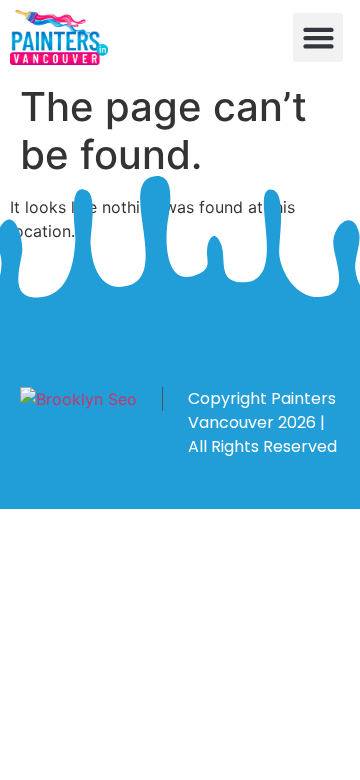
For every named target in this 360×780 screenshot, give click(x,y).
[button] (318, 38)
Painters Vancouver (262, 410)
